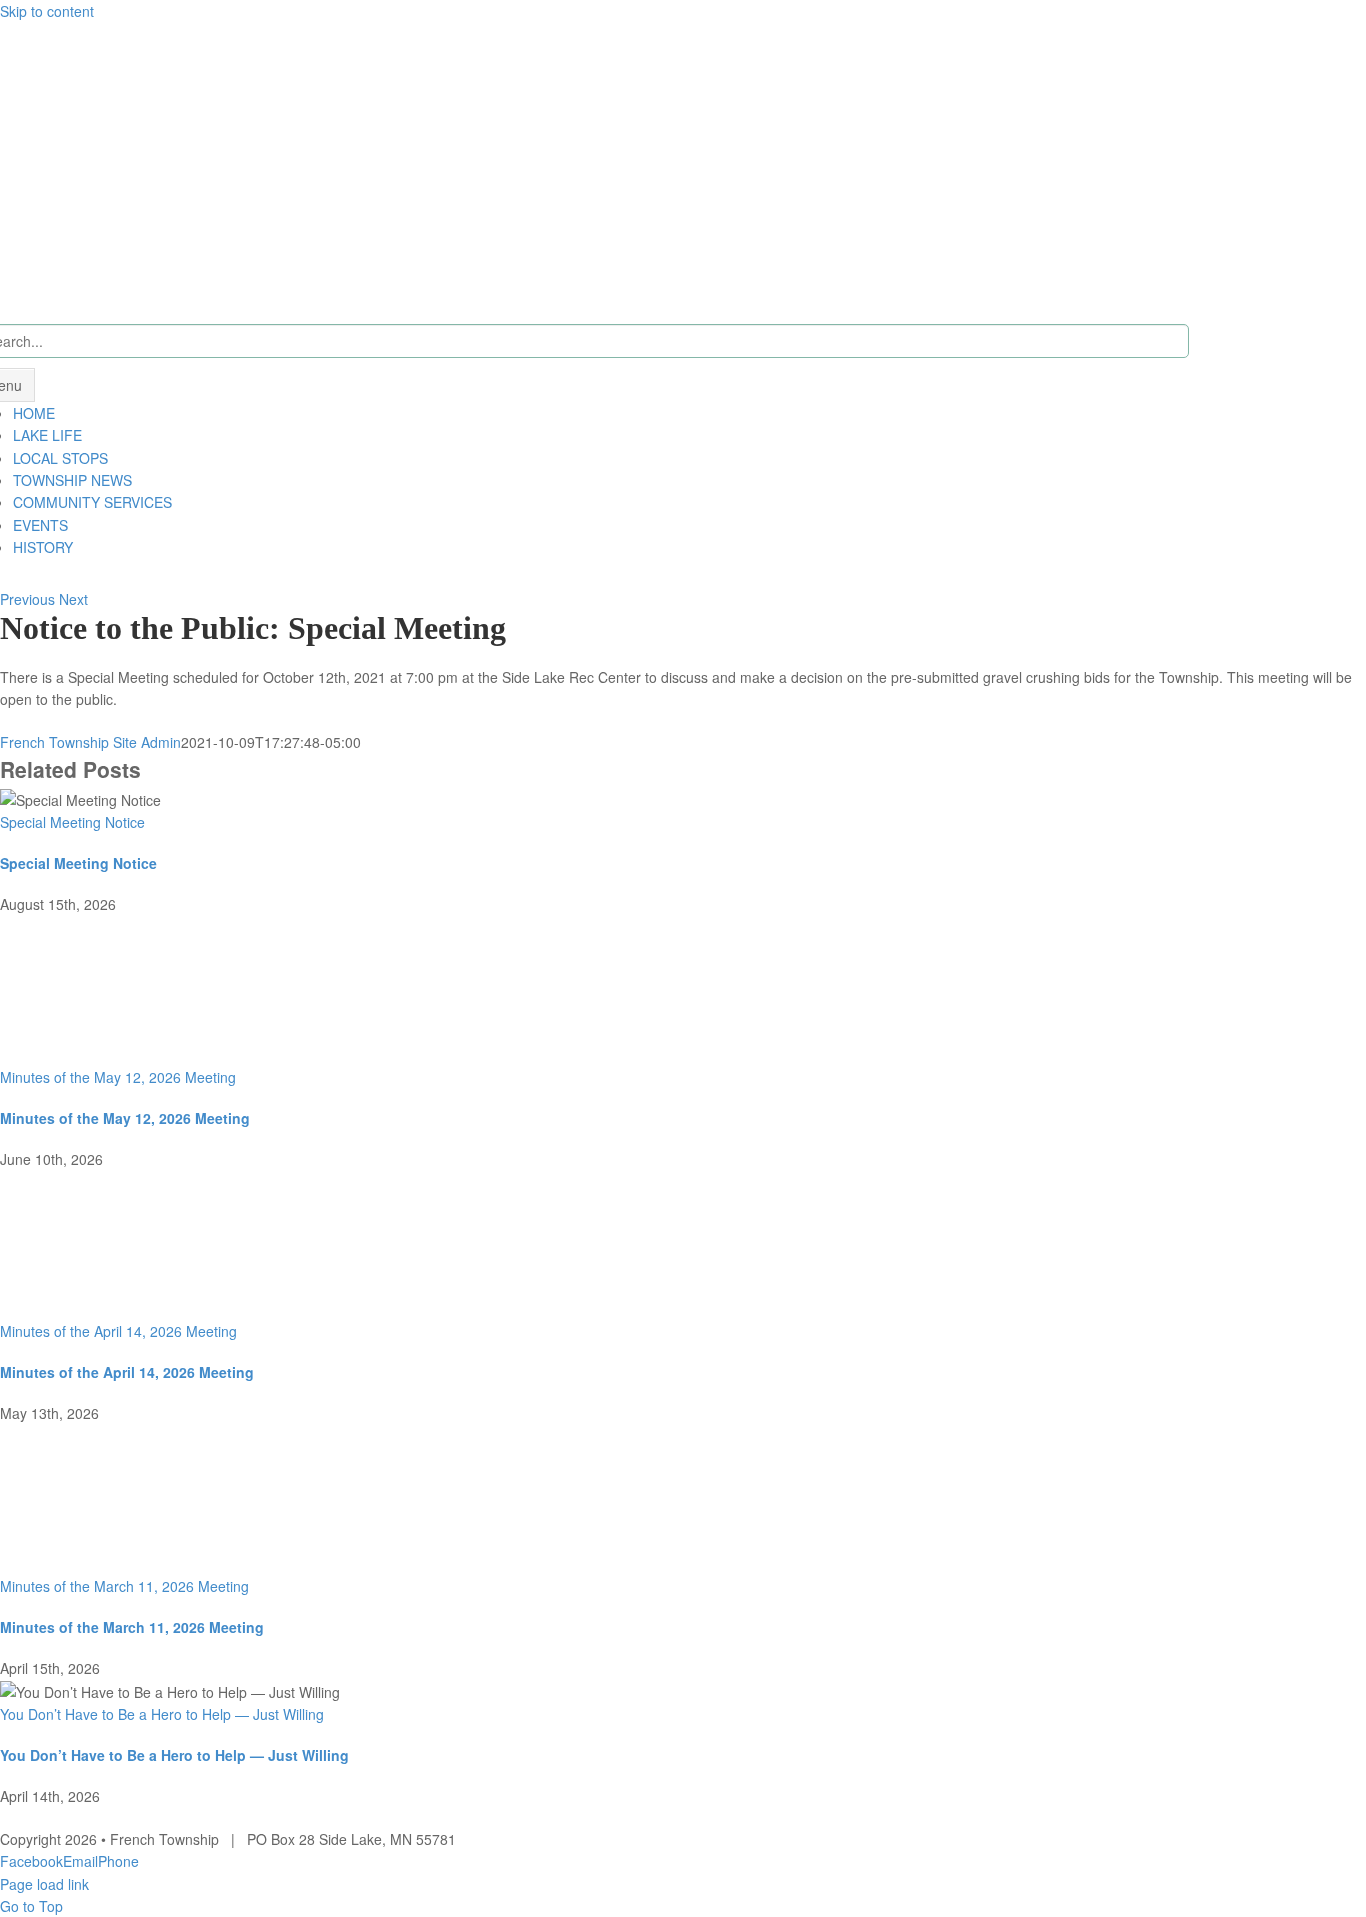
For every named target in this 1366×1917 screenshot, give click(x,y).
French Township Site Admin (90, 742)
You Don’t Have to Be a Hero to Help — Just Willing (162, 1714)
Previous (27, 599)
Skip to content (47, 11)
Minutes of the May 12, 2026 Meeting (118, 1077)
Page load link (44, 1884)
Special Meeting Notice (72, 822)
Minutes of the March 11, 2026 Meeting (124, 1586)
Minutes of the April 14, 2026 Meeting (118, 1331)
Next (73, 599)
